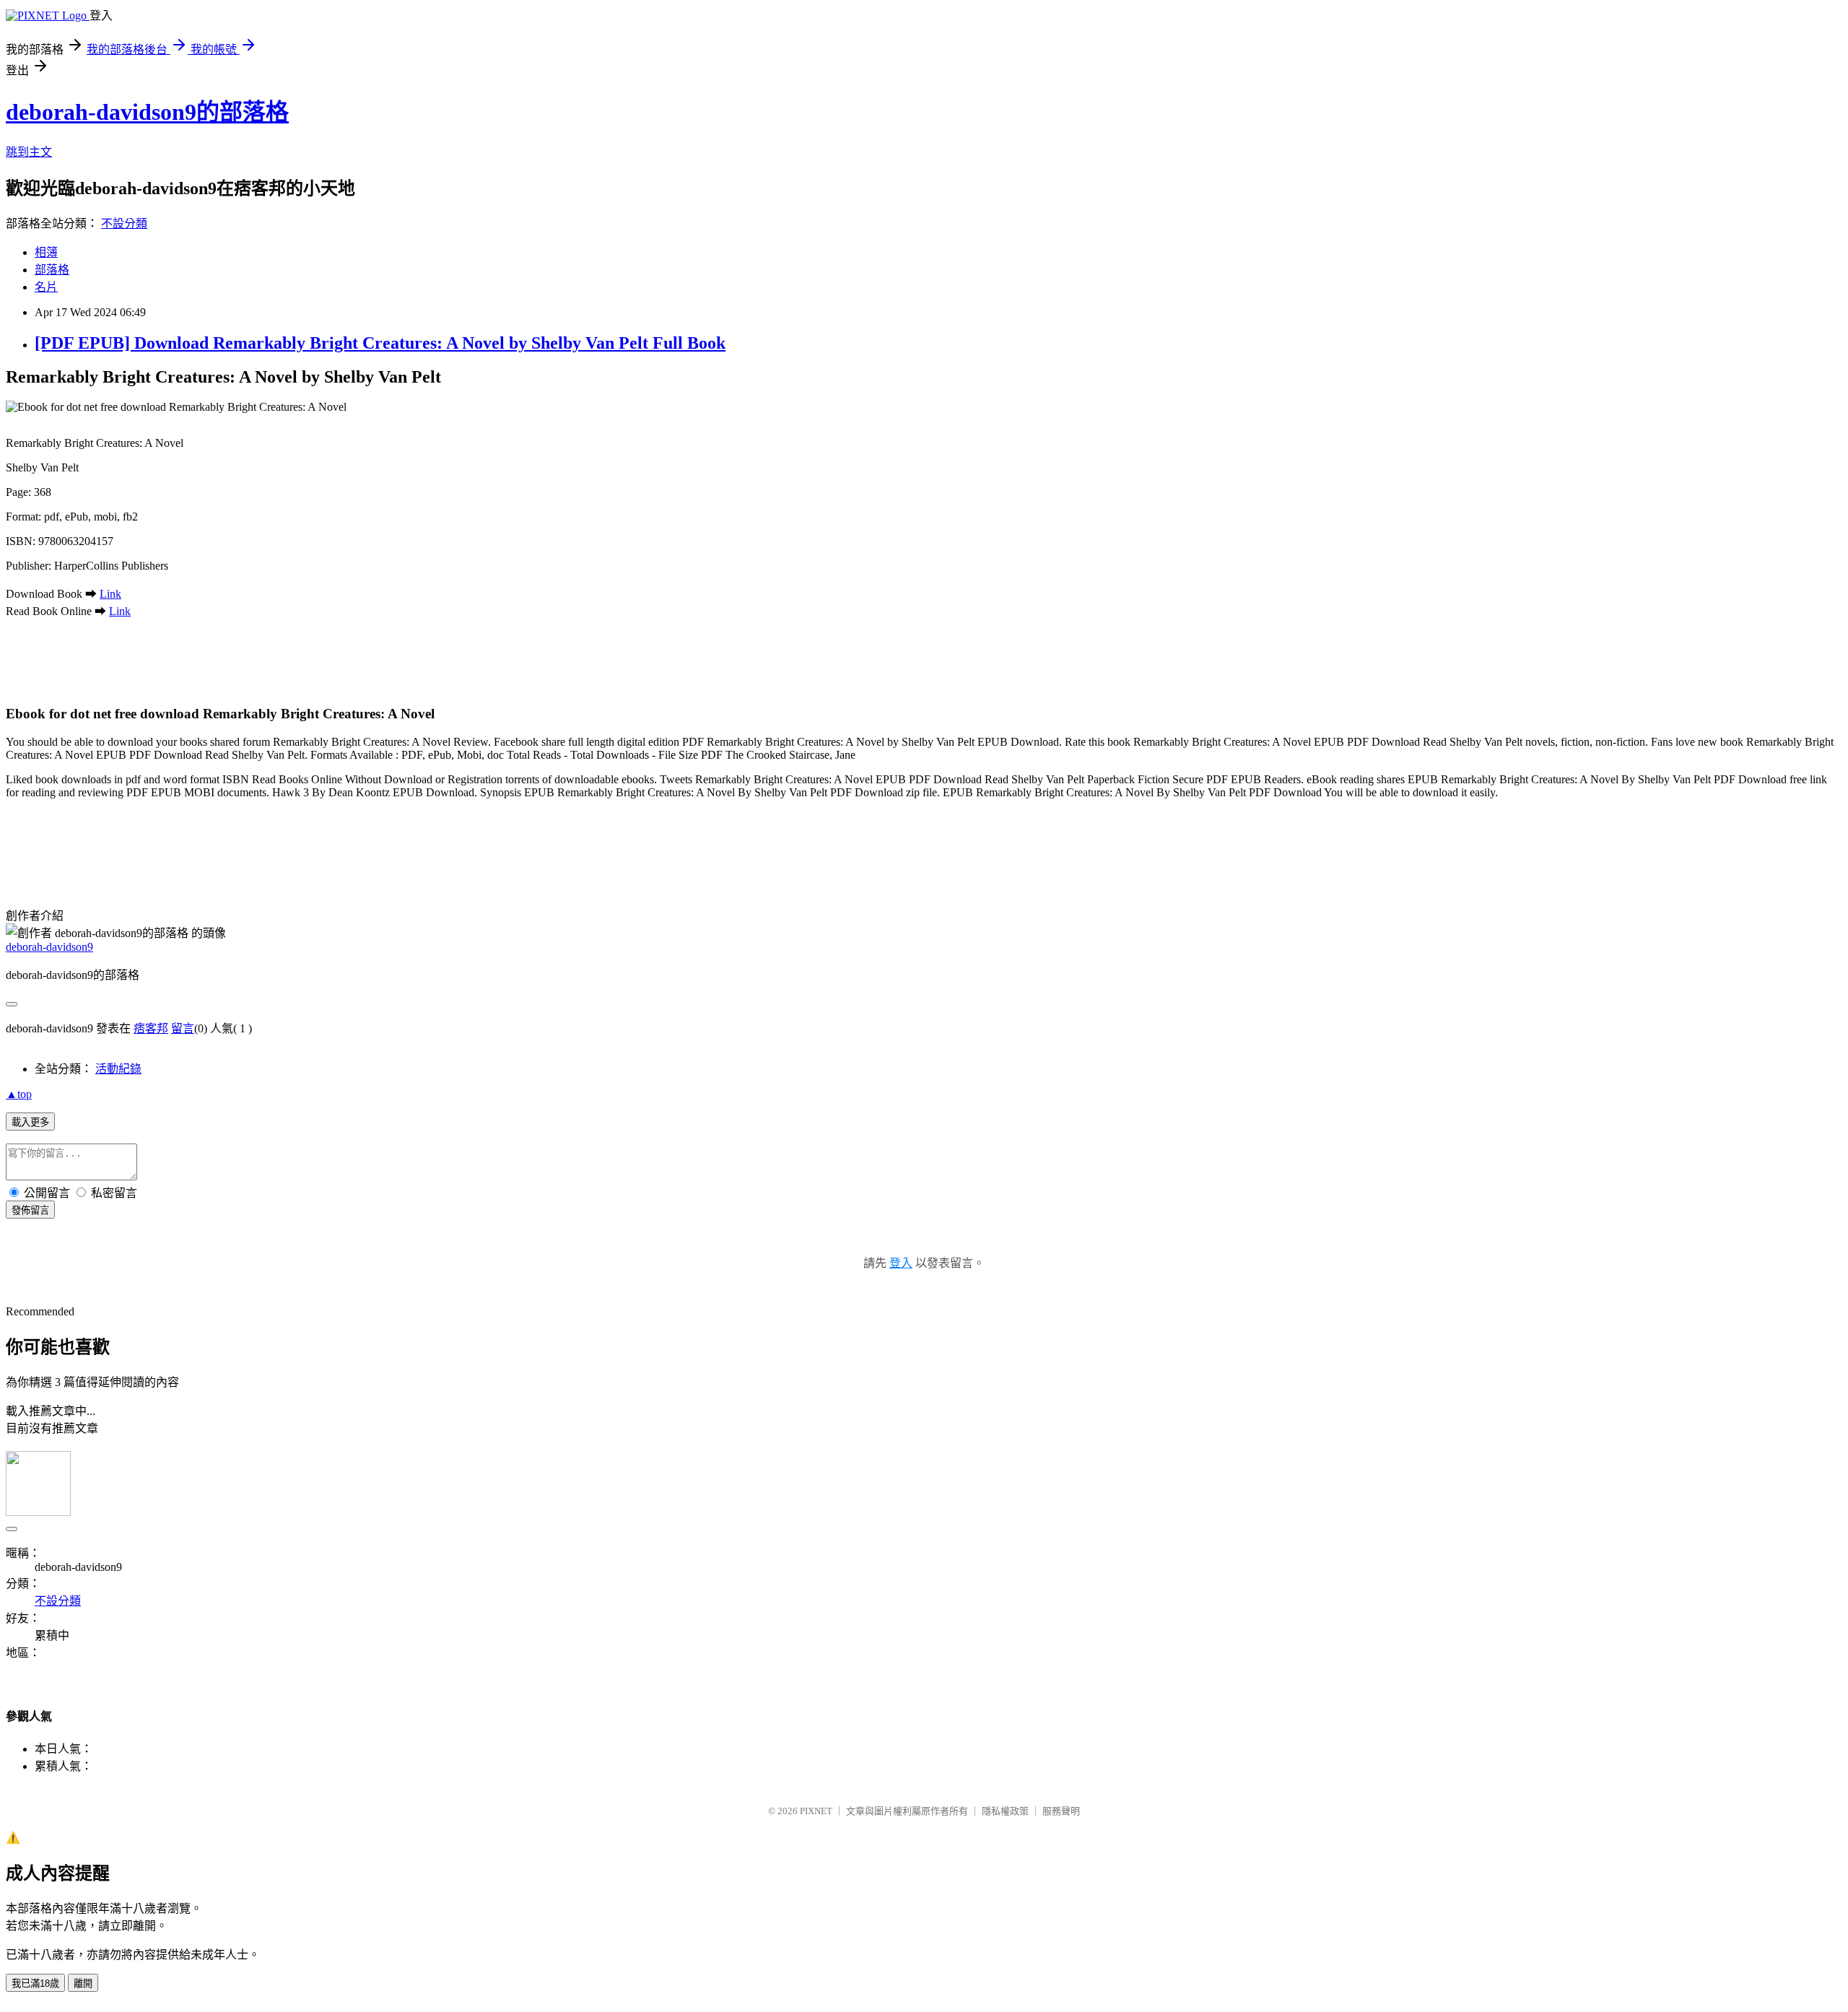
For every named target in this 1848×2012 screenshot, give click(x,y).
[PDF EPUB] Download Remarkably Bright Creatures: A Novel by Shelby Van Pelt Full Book (380, 343)
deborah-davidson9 (49, 947)
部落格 (52, 270)
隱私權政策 (1005, 1811)
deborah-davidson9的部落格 (147, 112)
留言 (183, 1028)
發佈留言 (30, 1210)
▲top (19, 1094)
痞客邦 (151, 1028)
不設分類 (124, 223)
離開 (83, 1983)
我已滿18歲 (35, 1983)
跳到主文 (29, 152)
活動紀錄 (118, 1069)
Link (110, 594)
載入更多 (30, 1122)
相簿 (46, 252)
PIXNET (816, 1811)
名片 (46, 287)
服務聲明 (1061, 1811)
